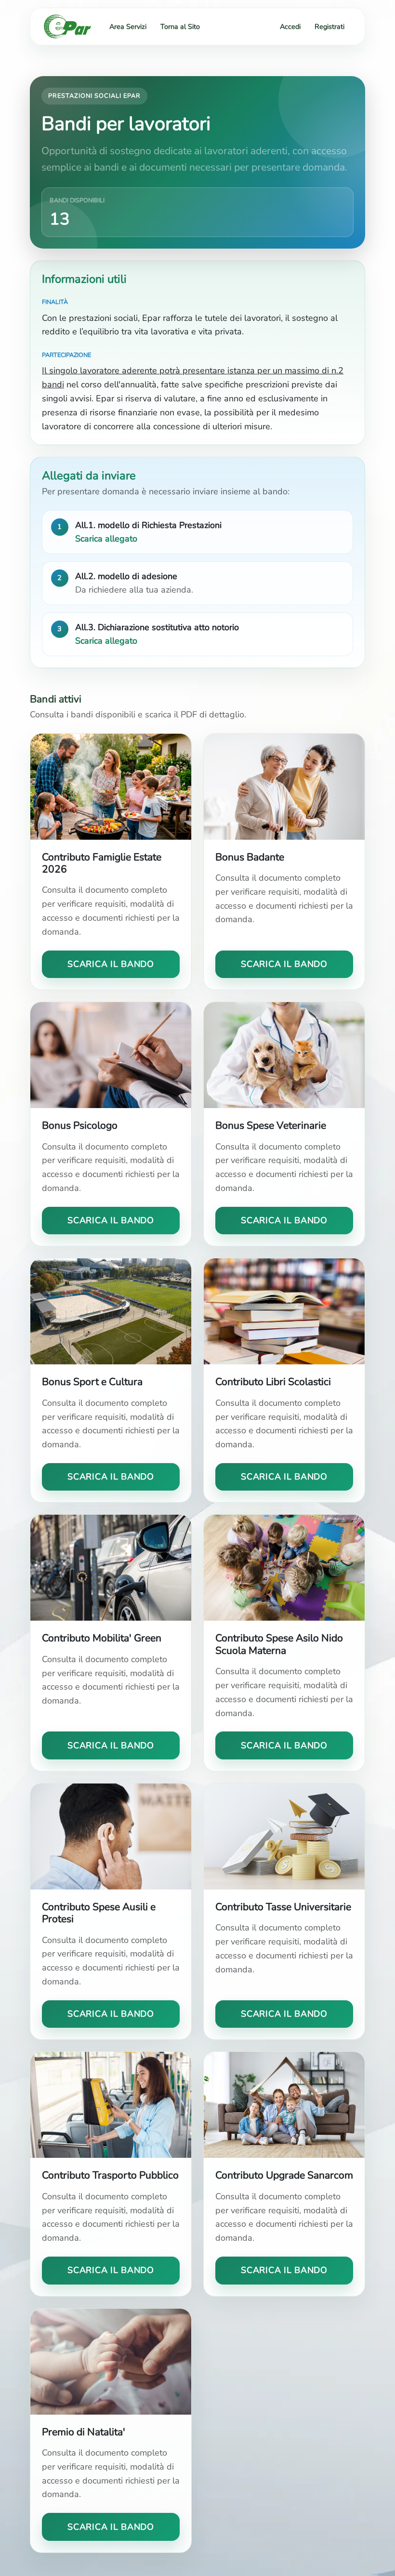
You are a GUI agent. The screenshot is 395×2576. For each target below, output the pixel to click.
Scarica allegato (106, 539)
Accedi (290, 26)
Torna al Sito (180, 26)
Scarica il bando (111, 964)
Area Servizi (128, 26)
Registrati (329, 26)
